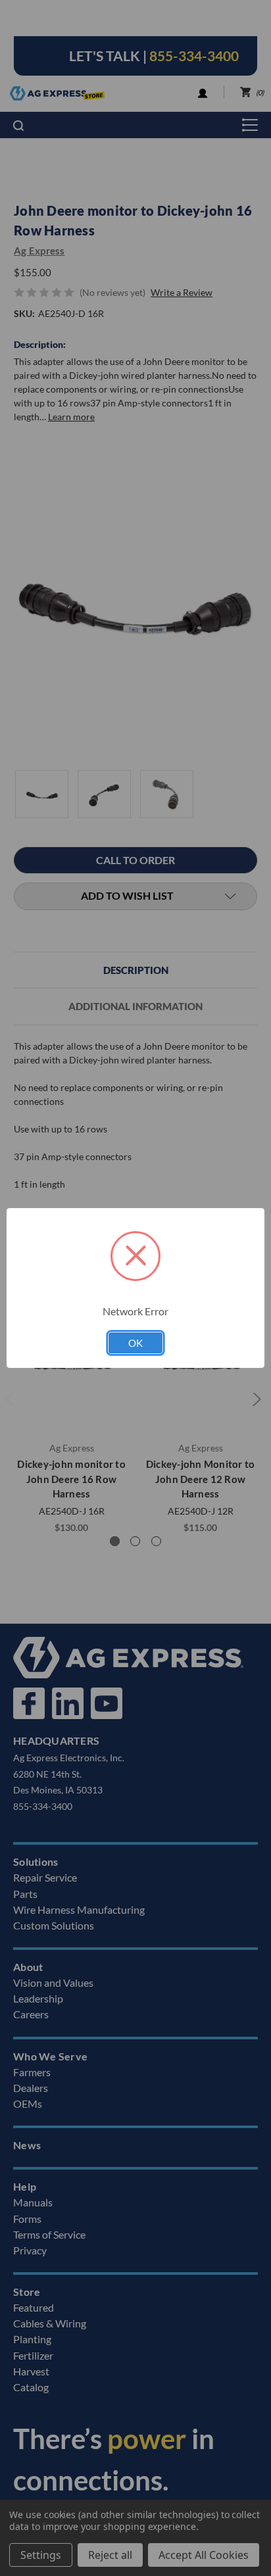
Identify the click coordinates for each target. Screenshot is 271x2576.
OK (135, 1343)
